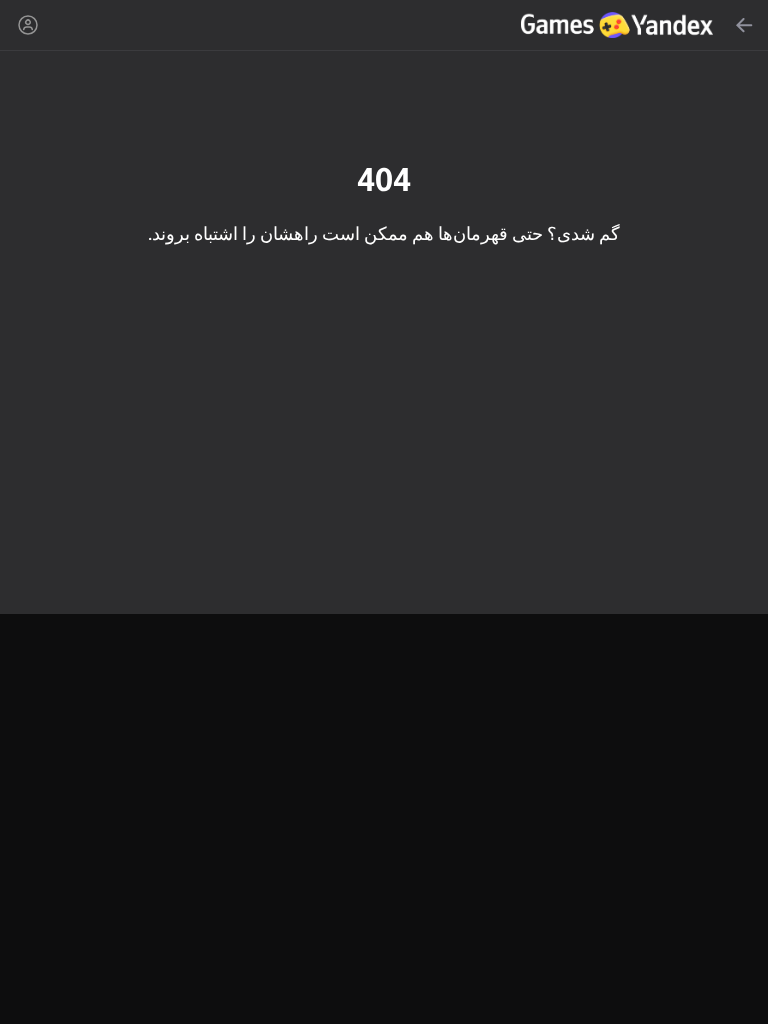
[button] (384, 512)
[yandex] (619, 25)
